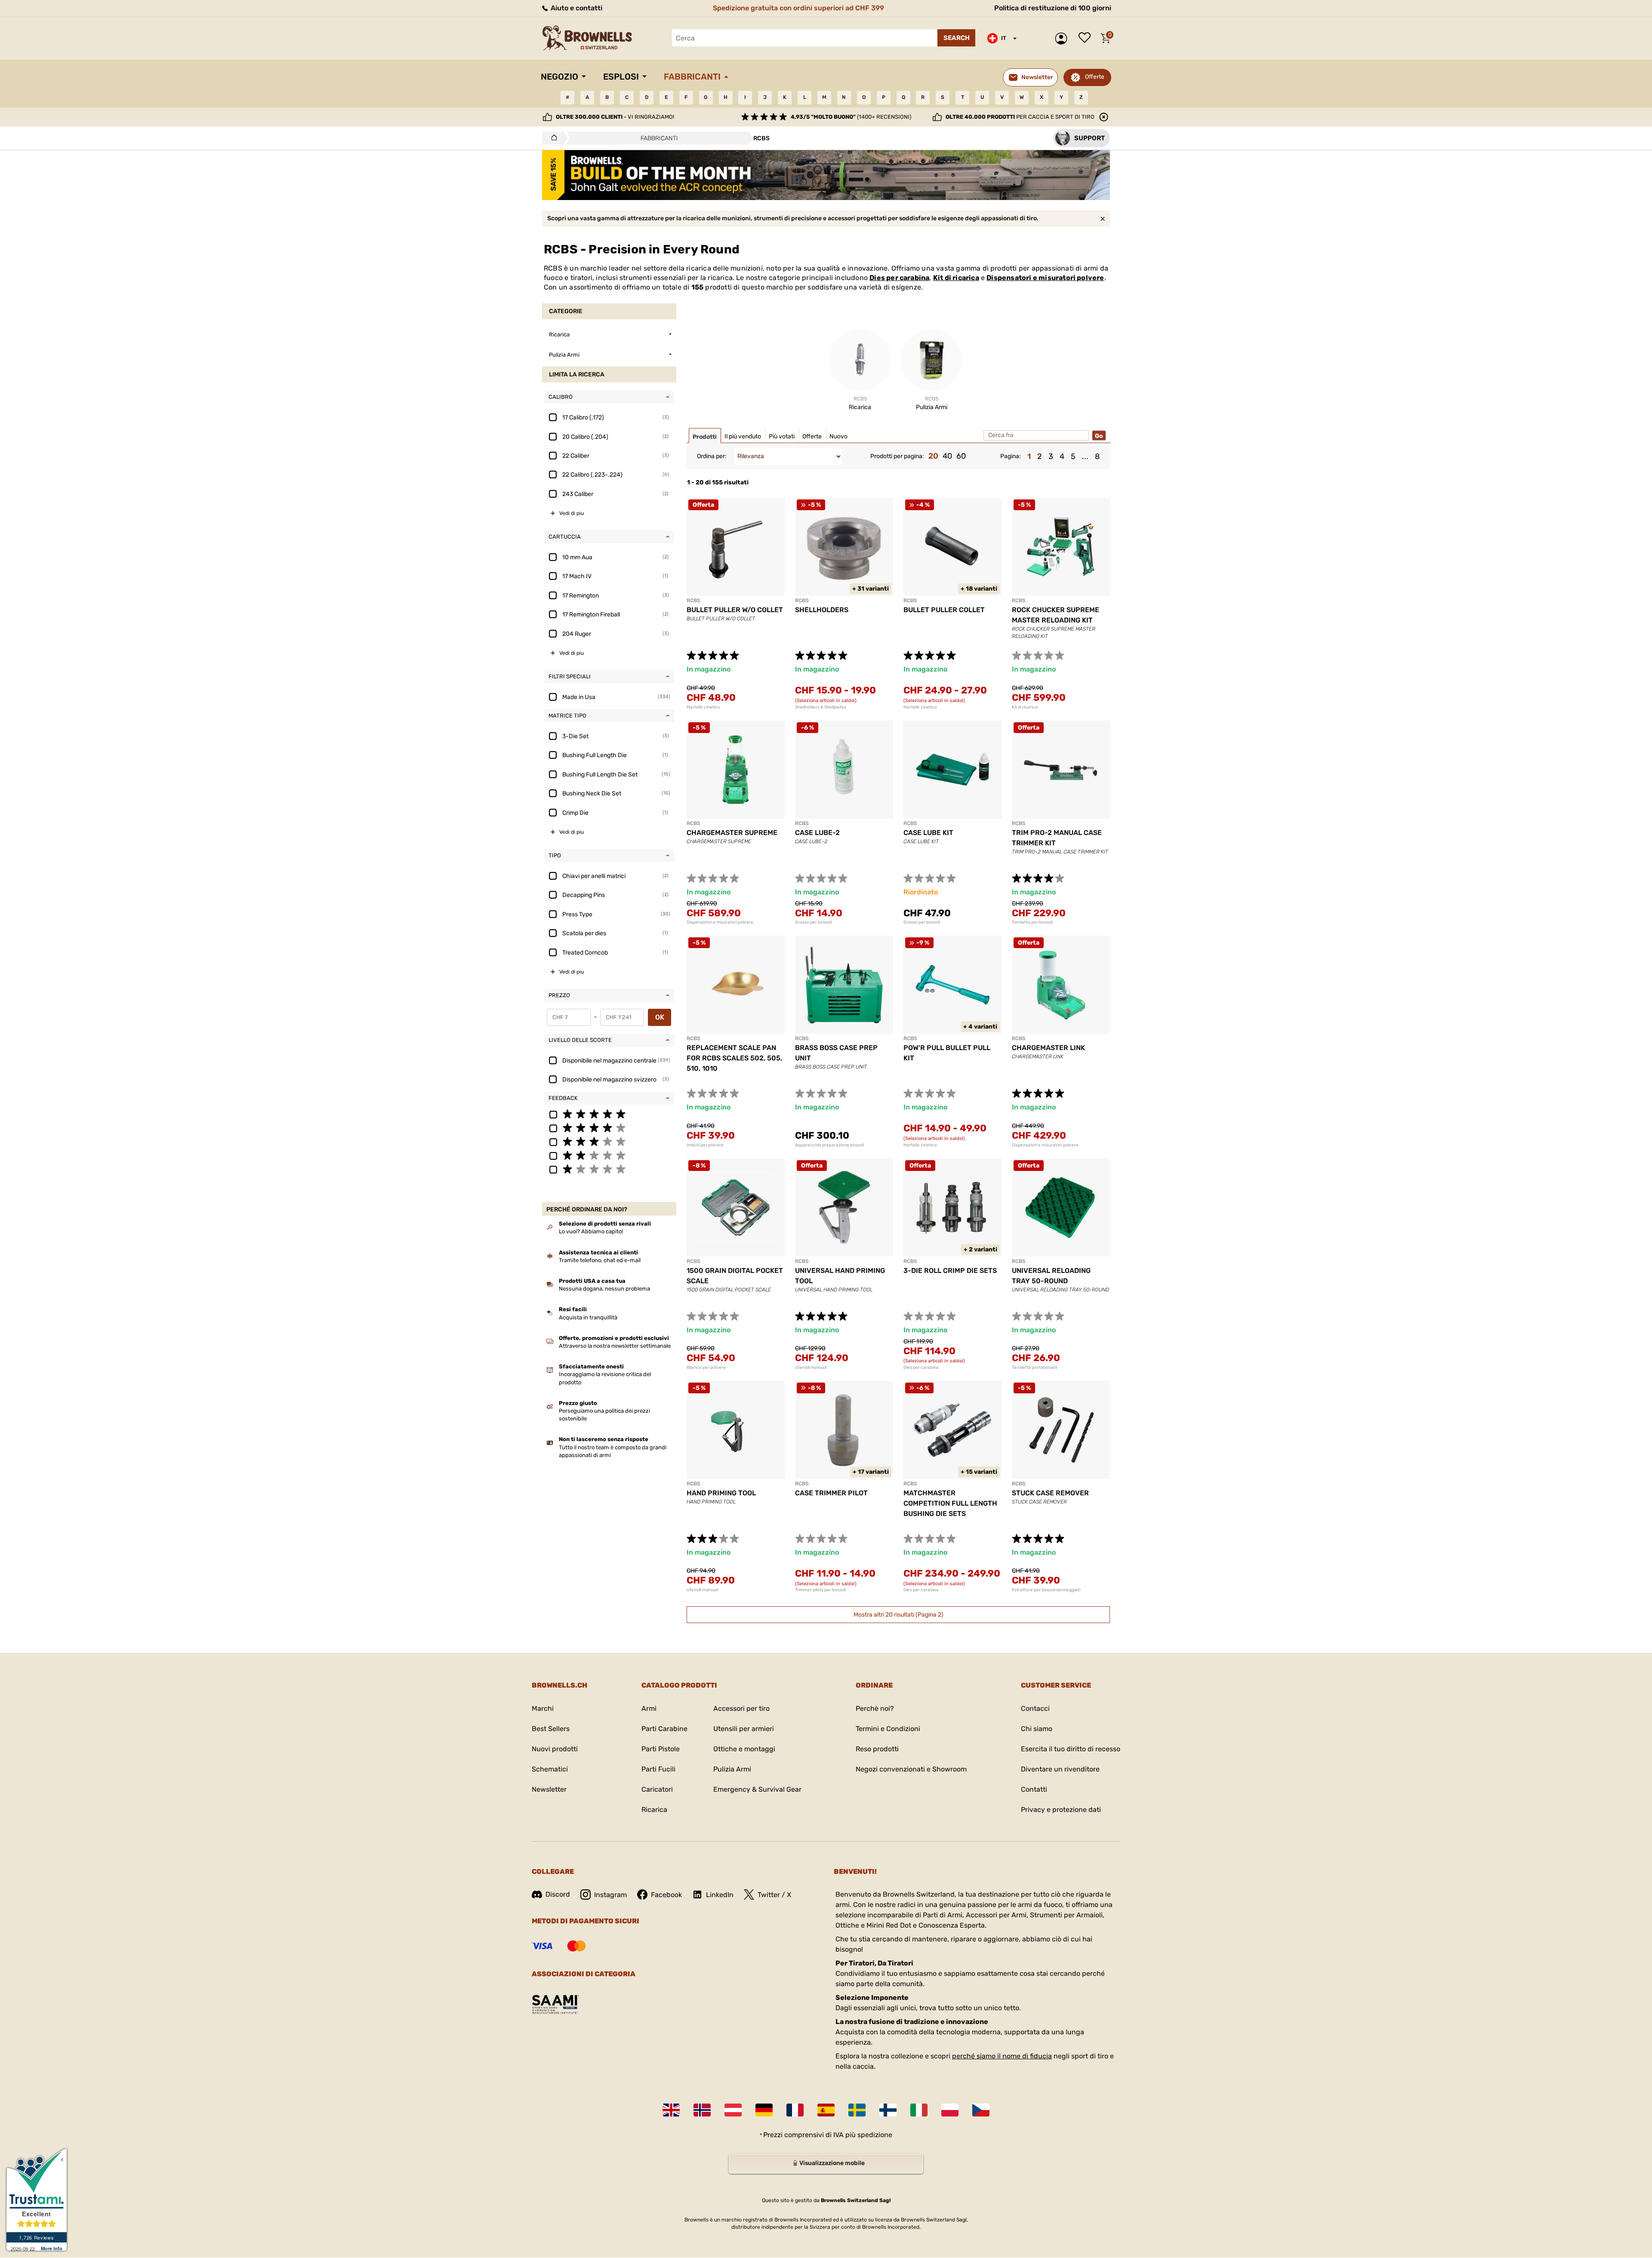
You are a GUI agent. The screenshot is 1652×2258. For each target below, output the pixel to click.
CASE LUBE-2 (817, 833)
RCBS (693, 601)
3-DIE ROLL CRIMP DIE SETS (950, 1271)
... (1085, 456)
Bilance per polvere (706, 1368)
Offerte (1095, 77)
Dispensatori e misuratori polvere (1045, 278)
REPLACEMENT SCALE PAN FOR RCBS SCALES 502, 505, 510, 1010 (734, 1058)
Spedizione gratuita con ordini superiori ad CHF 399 (798, 8)
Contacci (1035, 1708)
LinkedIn (720, 1895)
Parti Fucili (658, 1769)
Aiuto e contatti (576, 8)
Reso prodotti (877, 1749)
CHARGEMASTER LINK (1048, 1048)
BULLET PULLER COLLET (944, 610)
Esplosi (621, 77)
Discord (558, 1894)
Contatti (1034, 1789)
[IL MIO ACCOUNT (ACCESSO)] (1063, 39)
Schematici (550, 1769)
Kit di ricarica (956, 278)
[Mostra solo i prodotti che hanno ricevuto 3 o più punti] (609, 1141)
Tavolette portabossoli (1034, 1368)
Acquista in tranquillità (588, 1317)
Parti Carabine (664, 1729)
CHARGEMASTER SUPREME (732, 833)
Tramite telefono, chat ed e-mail (600, 1260)
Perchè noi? (875, 1708)
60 (961, 456)
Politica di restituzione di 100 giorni (1053, 8)
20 (933, 456)
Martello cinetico (703, 707)
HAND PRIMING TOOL (721, 1493)
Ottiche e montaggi (744, 1749)
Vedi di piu (572, 513)
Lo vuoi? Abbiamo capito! (591, 1231)
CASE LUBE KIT (928, 833)
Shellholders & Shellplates (821, 707)
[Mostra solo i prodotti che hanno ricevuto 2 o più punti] (609, 1155)
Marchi (543, 1708)
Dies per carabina (899, 278)
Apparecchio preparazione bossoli (829, 1145)
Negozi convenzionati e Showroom (911, 1769)
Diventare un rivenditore (1060, 1769)
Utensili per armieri (744, 1729)
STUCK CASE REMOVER (1050, 1493)
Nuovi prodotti (555, 1749)
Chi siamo (1037, 1729)
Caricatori (657, 1789)
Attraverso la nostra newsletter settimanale (615, 1346)
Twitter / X (774, 1895)
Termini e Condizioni (888, 1729)
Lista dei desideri (1087, 38)
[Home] (552, 138)
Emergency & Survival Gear (757, 1789)
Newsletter (549, 1789)
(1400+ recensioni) (851, 117)
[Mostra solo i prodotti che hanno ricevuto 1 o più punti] (609, 1169)
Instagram (610, 1895)
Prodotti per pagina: (897, 456)
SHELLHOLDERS (822, 610)
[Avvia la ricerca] (956, 38)
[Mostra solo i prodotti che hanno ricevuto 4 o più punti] (609, 1127)
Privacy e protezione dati (1061, 1810)
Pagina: (1011, 456)
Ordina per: (712, 456)
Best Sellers (551, 1729)
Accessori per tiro (741, 1708)
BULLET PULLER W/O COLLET (735, 610)
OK (660, 1017)
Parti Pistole (661, 1749)
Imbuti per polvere (705, 1145)
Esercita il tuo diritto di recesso (1071, 1749)
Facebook (666, 1895)
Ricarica (654, 1810)
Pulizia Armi (732, 1769)
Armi (649, 1708)
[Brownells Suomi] (888, 2110)
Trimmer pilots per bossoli (820, 1590)
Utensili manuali (811, 1368)
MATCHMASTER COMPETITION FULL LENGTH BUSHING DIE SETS (950, 1503)
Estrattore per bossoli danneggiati (1046, 1590)
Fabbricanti (692, 77)
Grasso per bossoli (813, 922)
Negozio (559, 77)
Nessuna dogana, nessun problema (604, 1289)
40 (947, 456)
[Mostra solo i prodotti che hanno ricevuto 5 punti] (609, 1114)
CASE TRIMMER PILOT (831, 1493)
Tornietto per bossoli (1032, 922)
